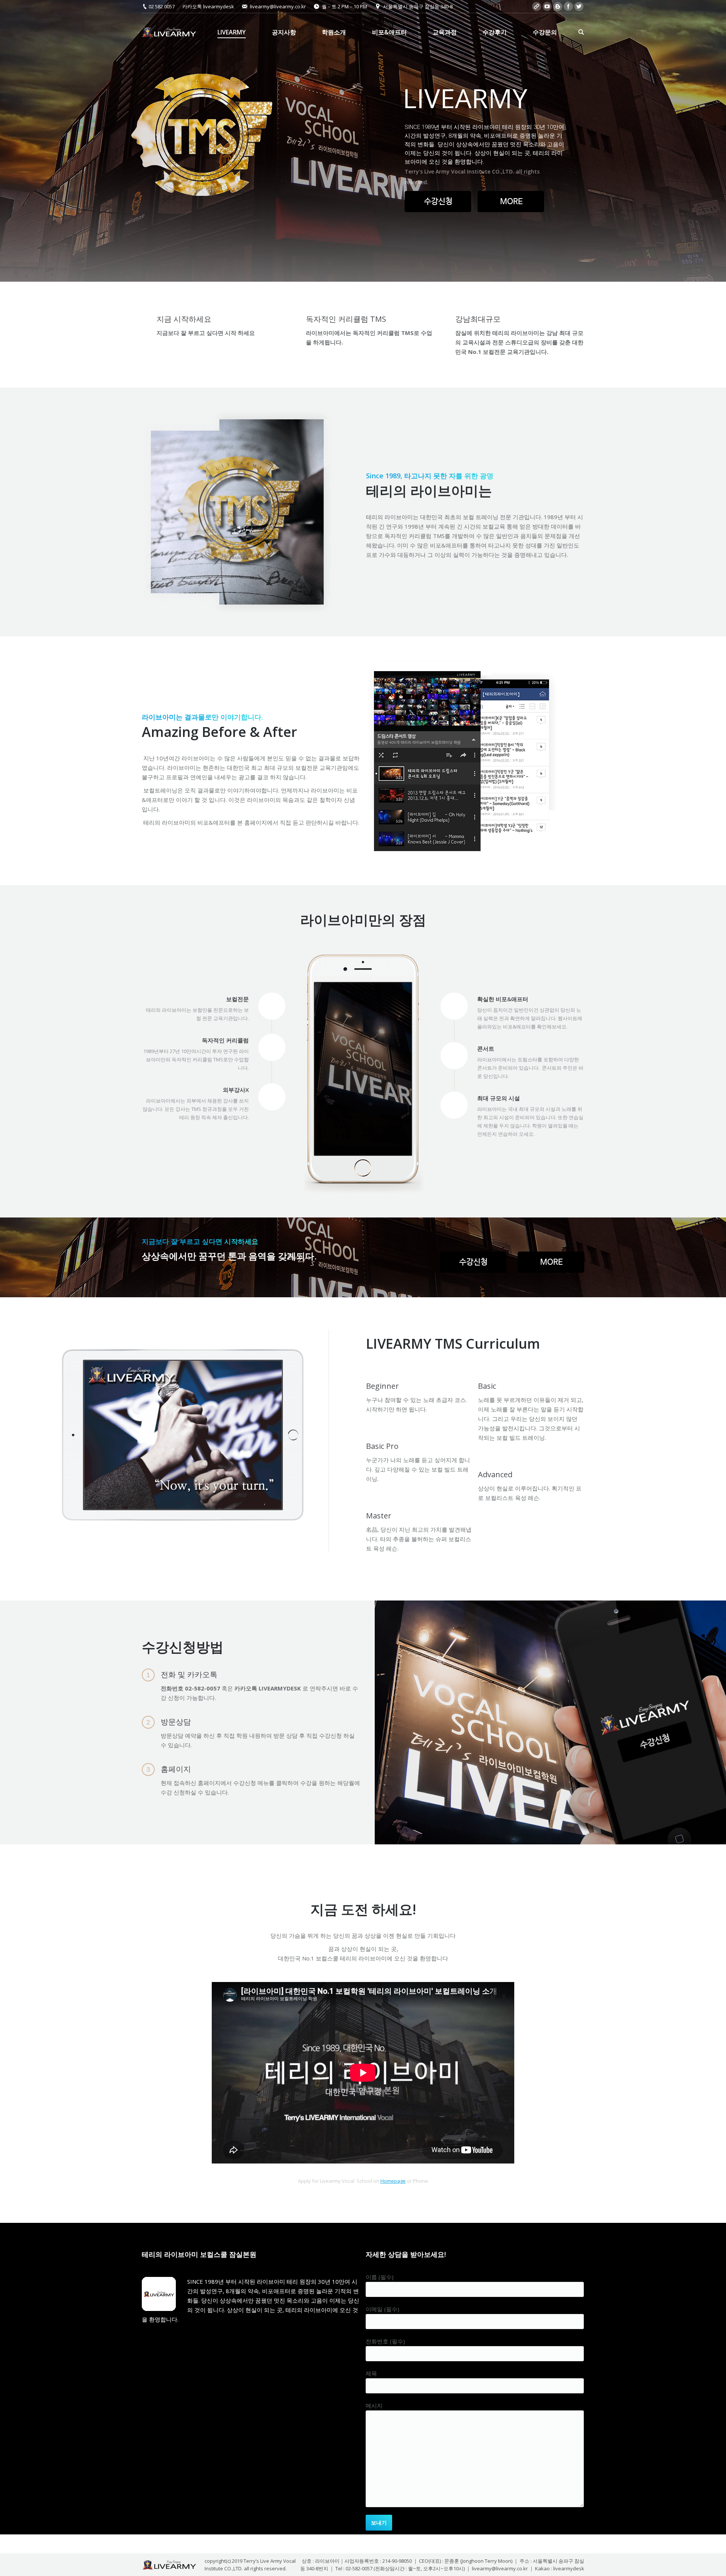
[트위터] (579, 6)
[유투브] (547, 6)
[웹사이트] (537, 6)
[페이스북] (568, 6)
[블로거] (558, 6)
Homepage (393, 2181)
